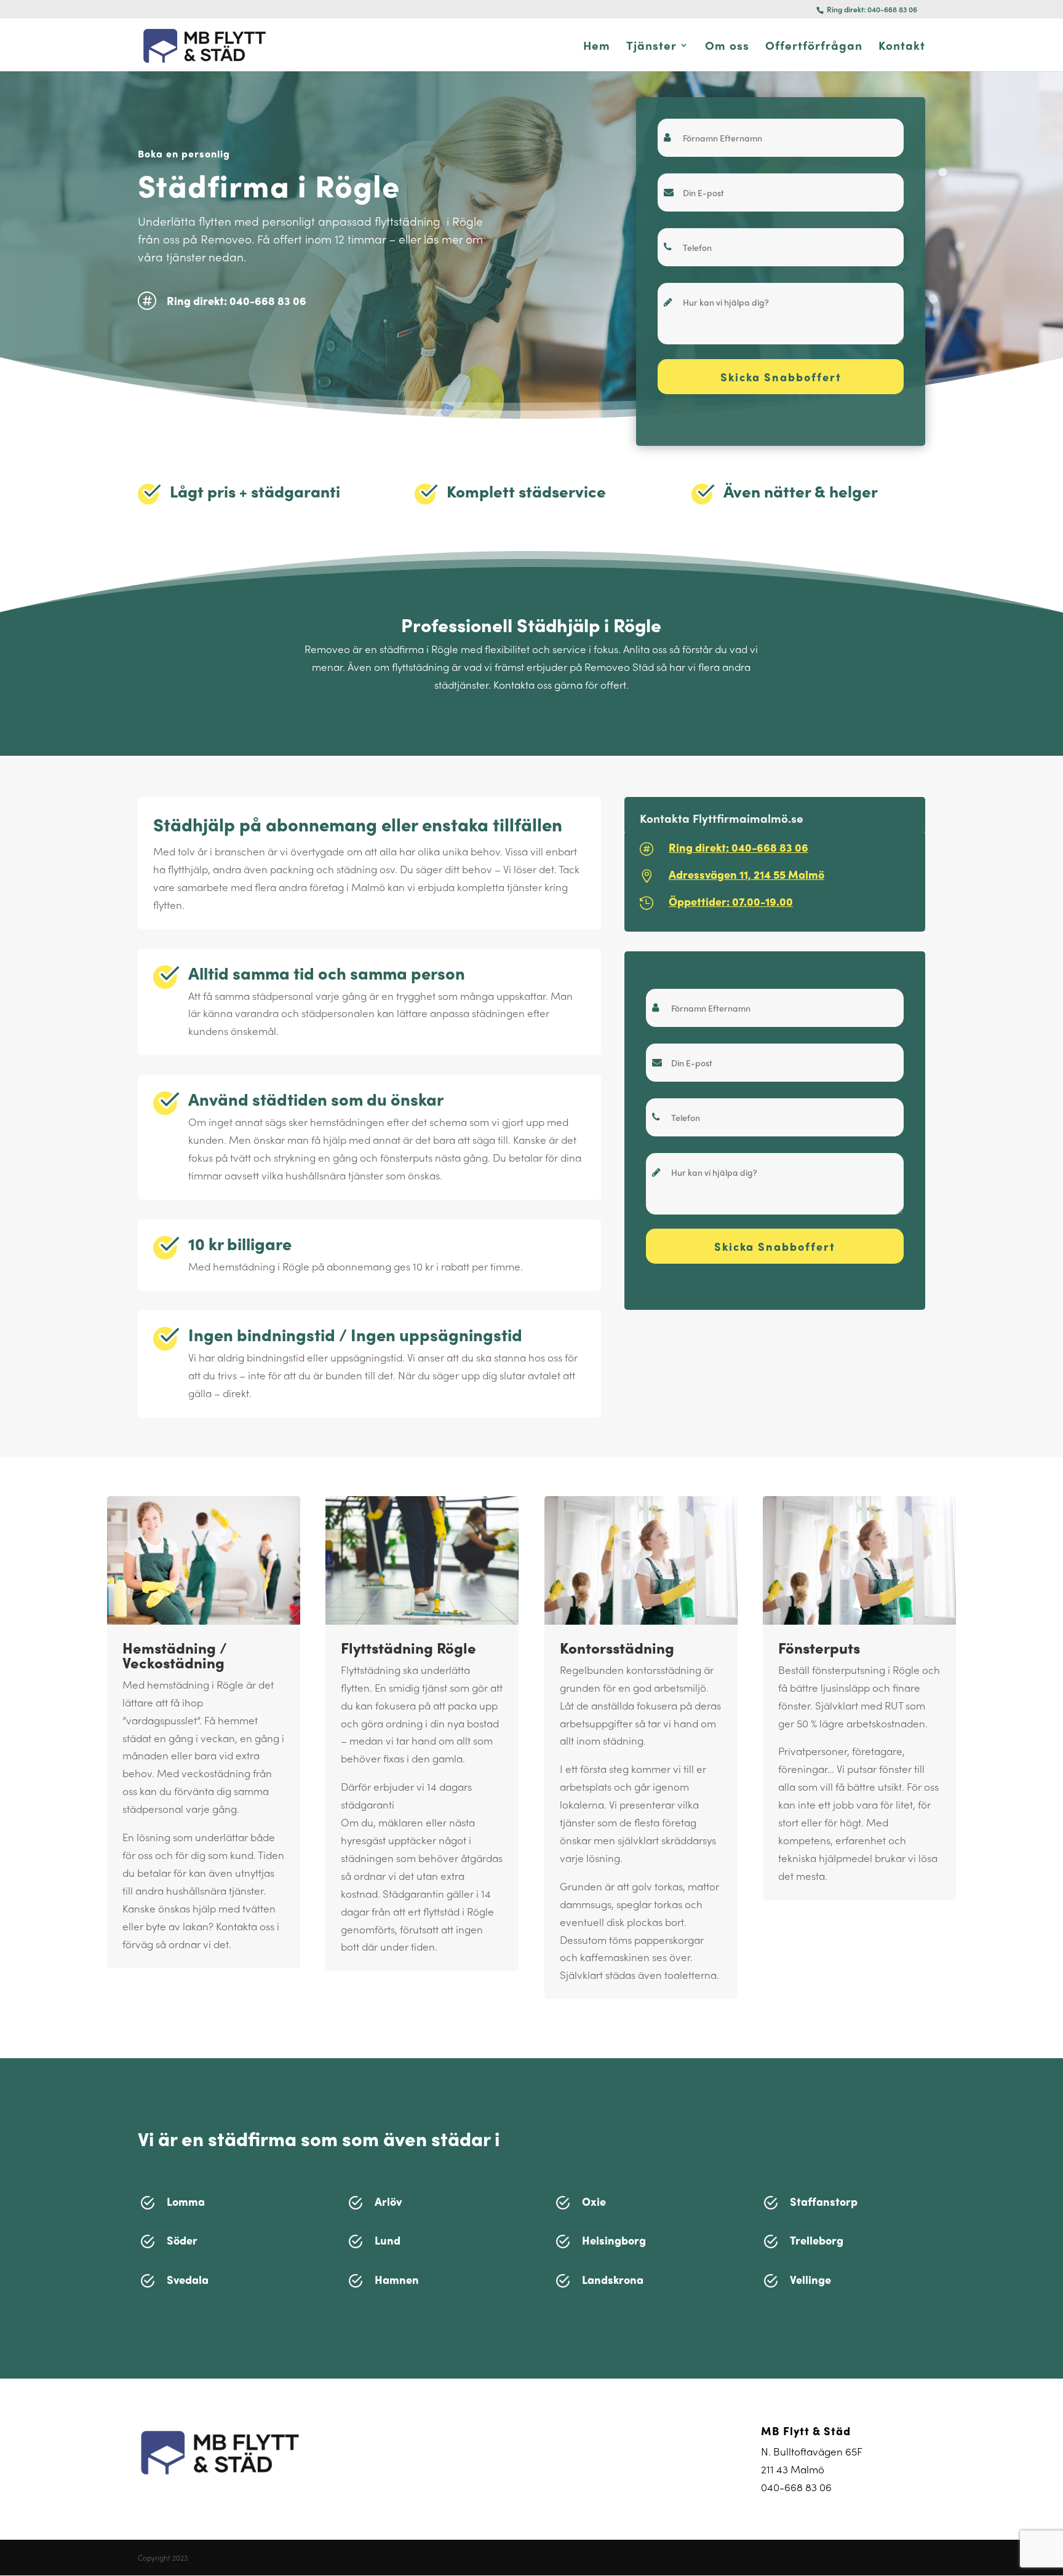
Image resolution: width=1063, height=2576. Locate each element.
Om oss (727, 47)
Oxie (594, 2201)
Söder (182, 2240)
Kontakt (902, 47)
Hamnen (397, 2279)
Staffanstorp (824, 2201)
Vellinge (810, 2279)
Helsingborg (614, 2240)
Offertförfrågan (814, 47)
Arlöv (388, 2201)
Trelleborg (817, 2240)
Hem (597, 47)
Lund (388, 2240)
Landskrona (613, 2279)
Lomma (186, 2201)
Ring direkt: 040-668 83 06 (871, 9)
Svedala (188, 2279)
